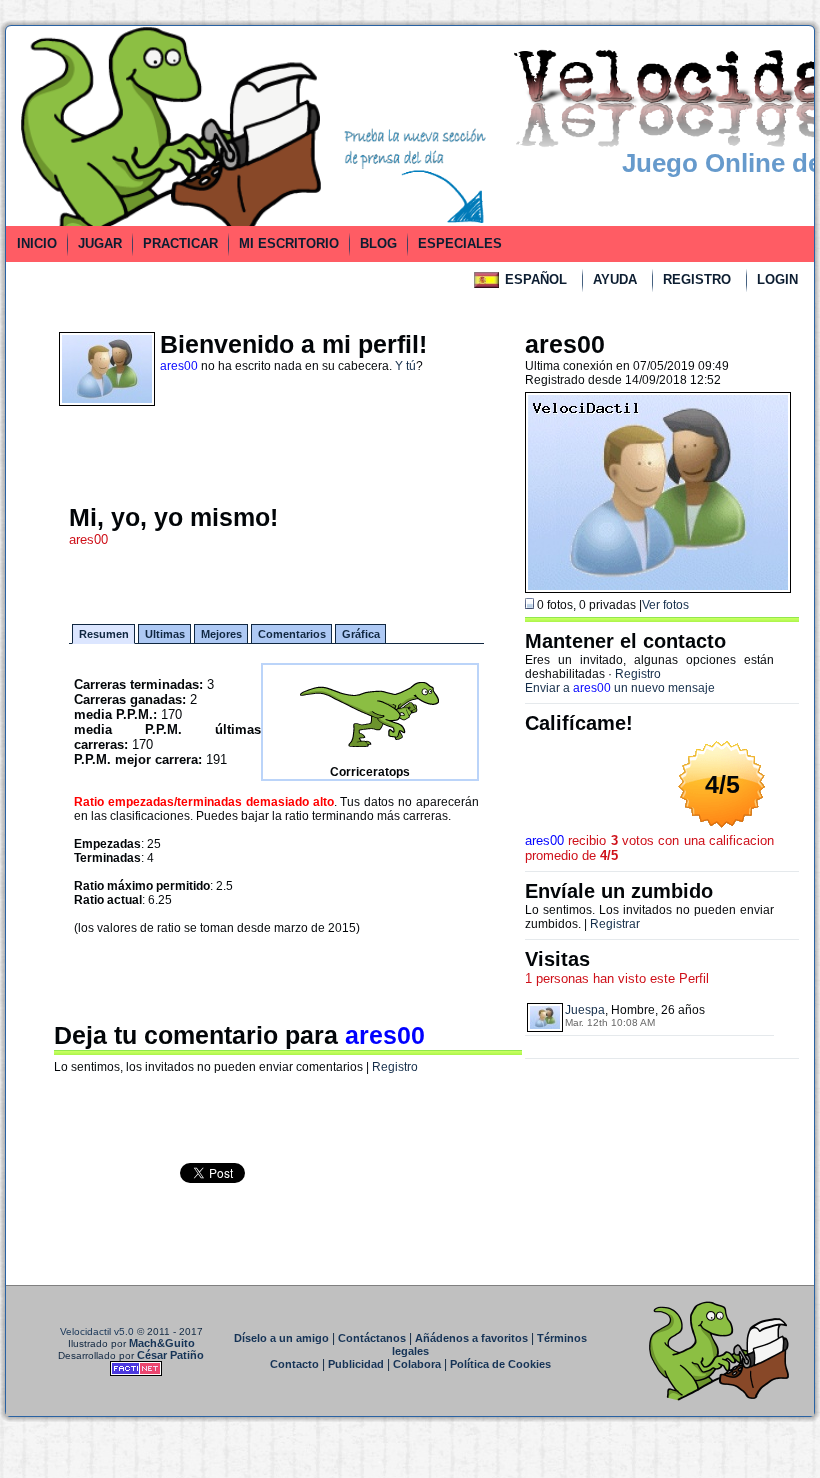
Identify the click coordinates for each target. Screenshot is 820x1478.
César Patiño (170, 1355)
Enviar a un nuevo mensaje (620, 688)
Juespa (585, 1010)
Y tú (405, 366)
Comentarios (292, 634)
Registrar (615, 924)
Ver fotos (665, 605)
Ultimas (165, 634)
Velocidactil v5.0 (97, 1331)
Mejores (221, 634)
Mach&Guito (162, 1343)
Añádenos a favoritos (471, 1338)
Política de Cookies (500, 1364)
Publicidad (356, 1364)
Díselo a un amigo (281, 1338)
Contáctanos (372, 1338)
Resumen (104, 634)
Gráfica (361, 634)
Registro (395, 1067)
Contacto (294, 1364)
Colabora (417, 1364)
